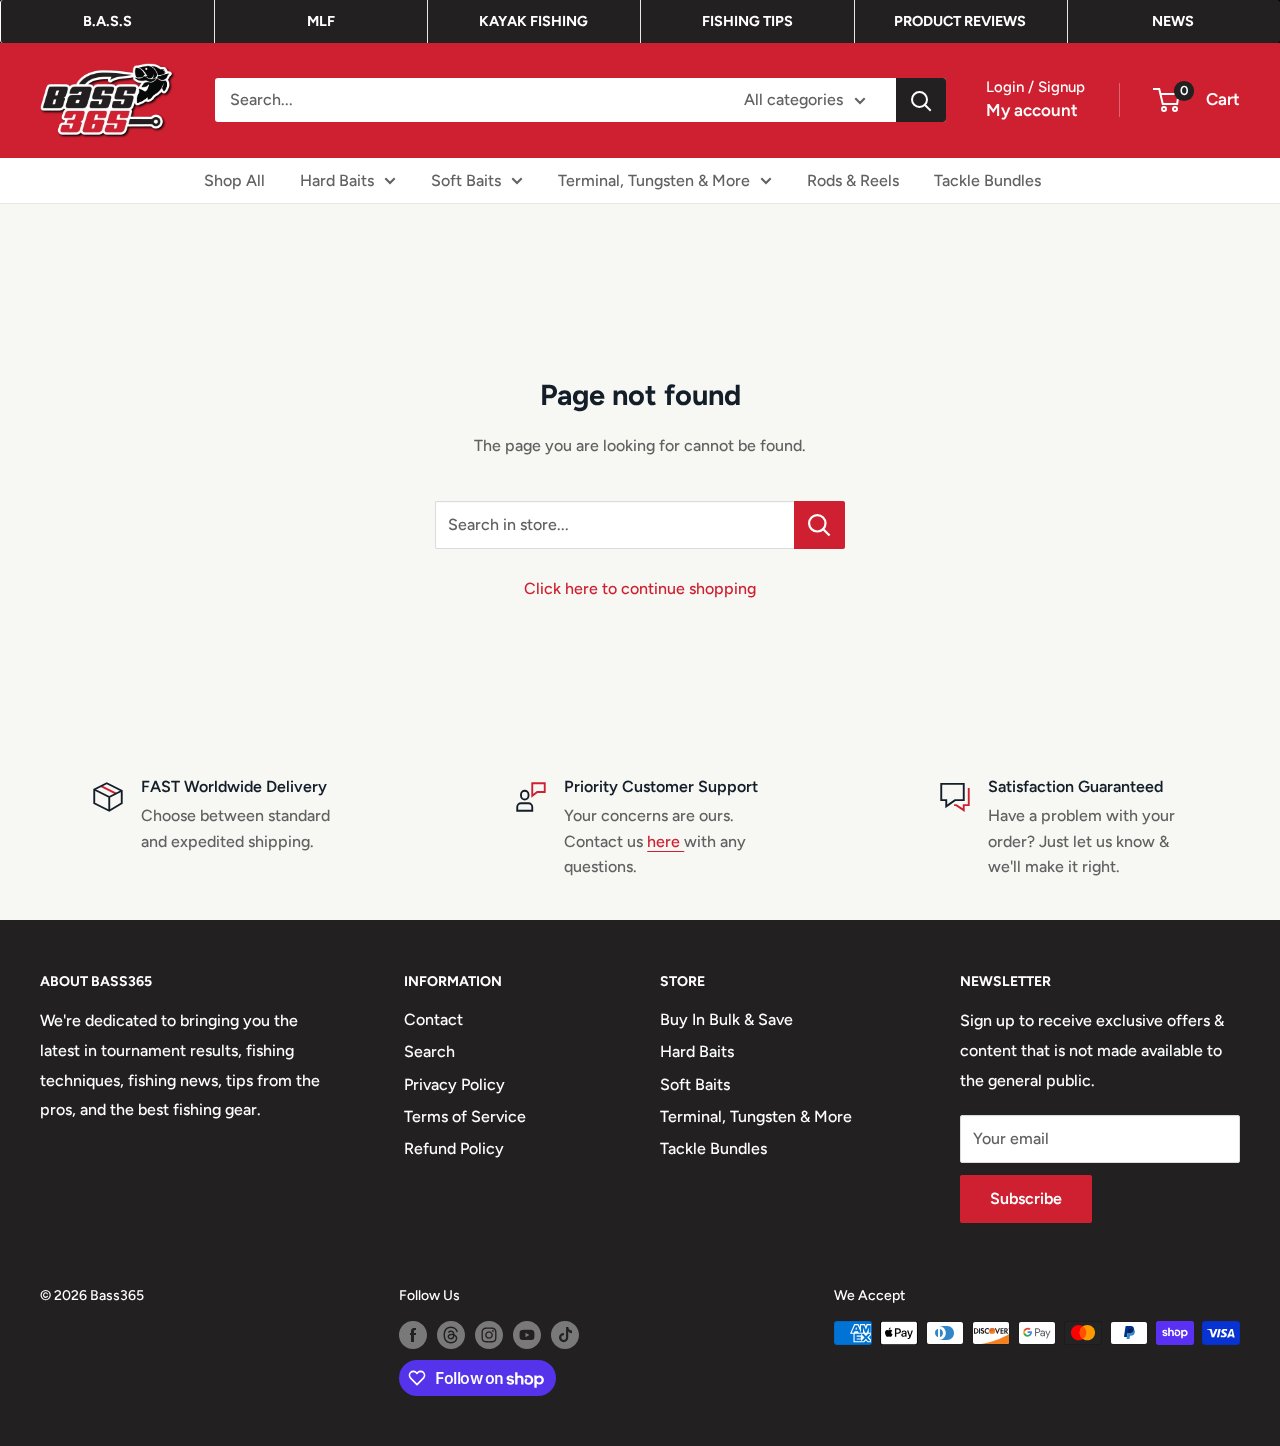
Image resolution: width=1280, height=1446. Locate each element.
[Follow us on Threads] (451, 1335)
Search (429, 1051)
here (665, 841)
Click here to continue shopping (640, 588)
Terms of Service (465, 1116)
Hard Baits (337, 179)
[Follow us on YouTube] (527, 1335)
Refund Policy (454, 1148)
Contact (433, 1019)
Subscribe (1026, 1198)
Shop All (234, 179)
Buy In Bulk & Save (726, 1019)
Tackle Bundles (987, 179)
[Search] (921, 100)
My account (1032, 110)
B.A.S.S (107, 21)
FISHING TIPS (747, 21)
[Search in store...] (819, 525)
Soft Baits (466, 179)
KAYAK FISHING (533, 21)
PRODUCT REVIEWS (960, 21)
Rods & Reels (853, 179)
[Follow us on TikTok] (565, 1335)
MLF (321, 21)
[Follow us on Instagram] (489, 1335)
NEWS (1173, 21)
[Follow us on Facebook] (413, 1335)
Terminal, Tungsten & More (654, 179)
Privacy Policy (454, 1084)
